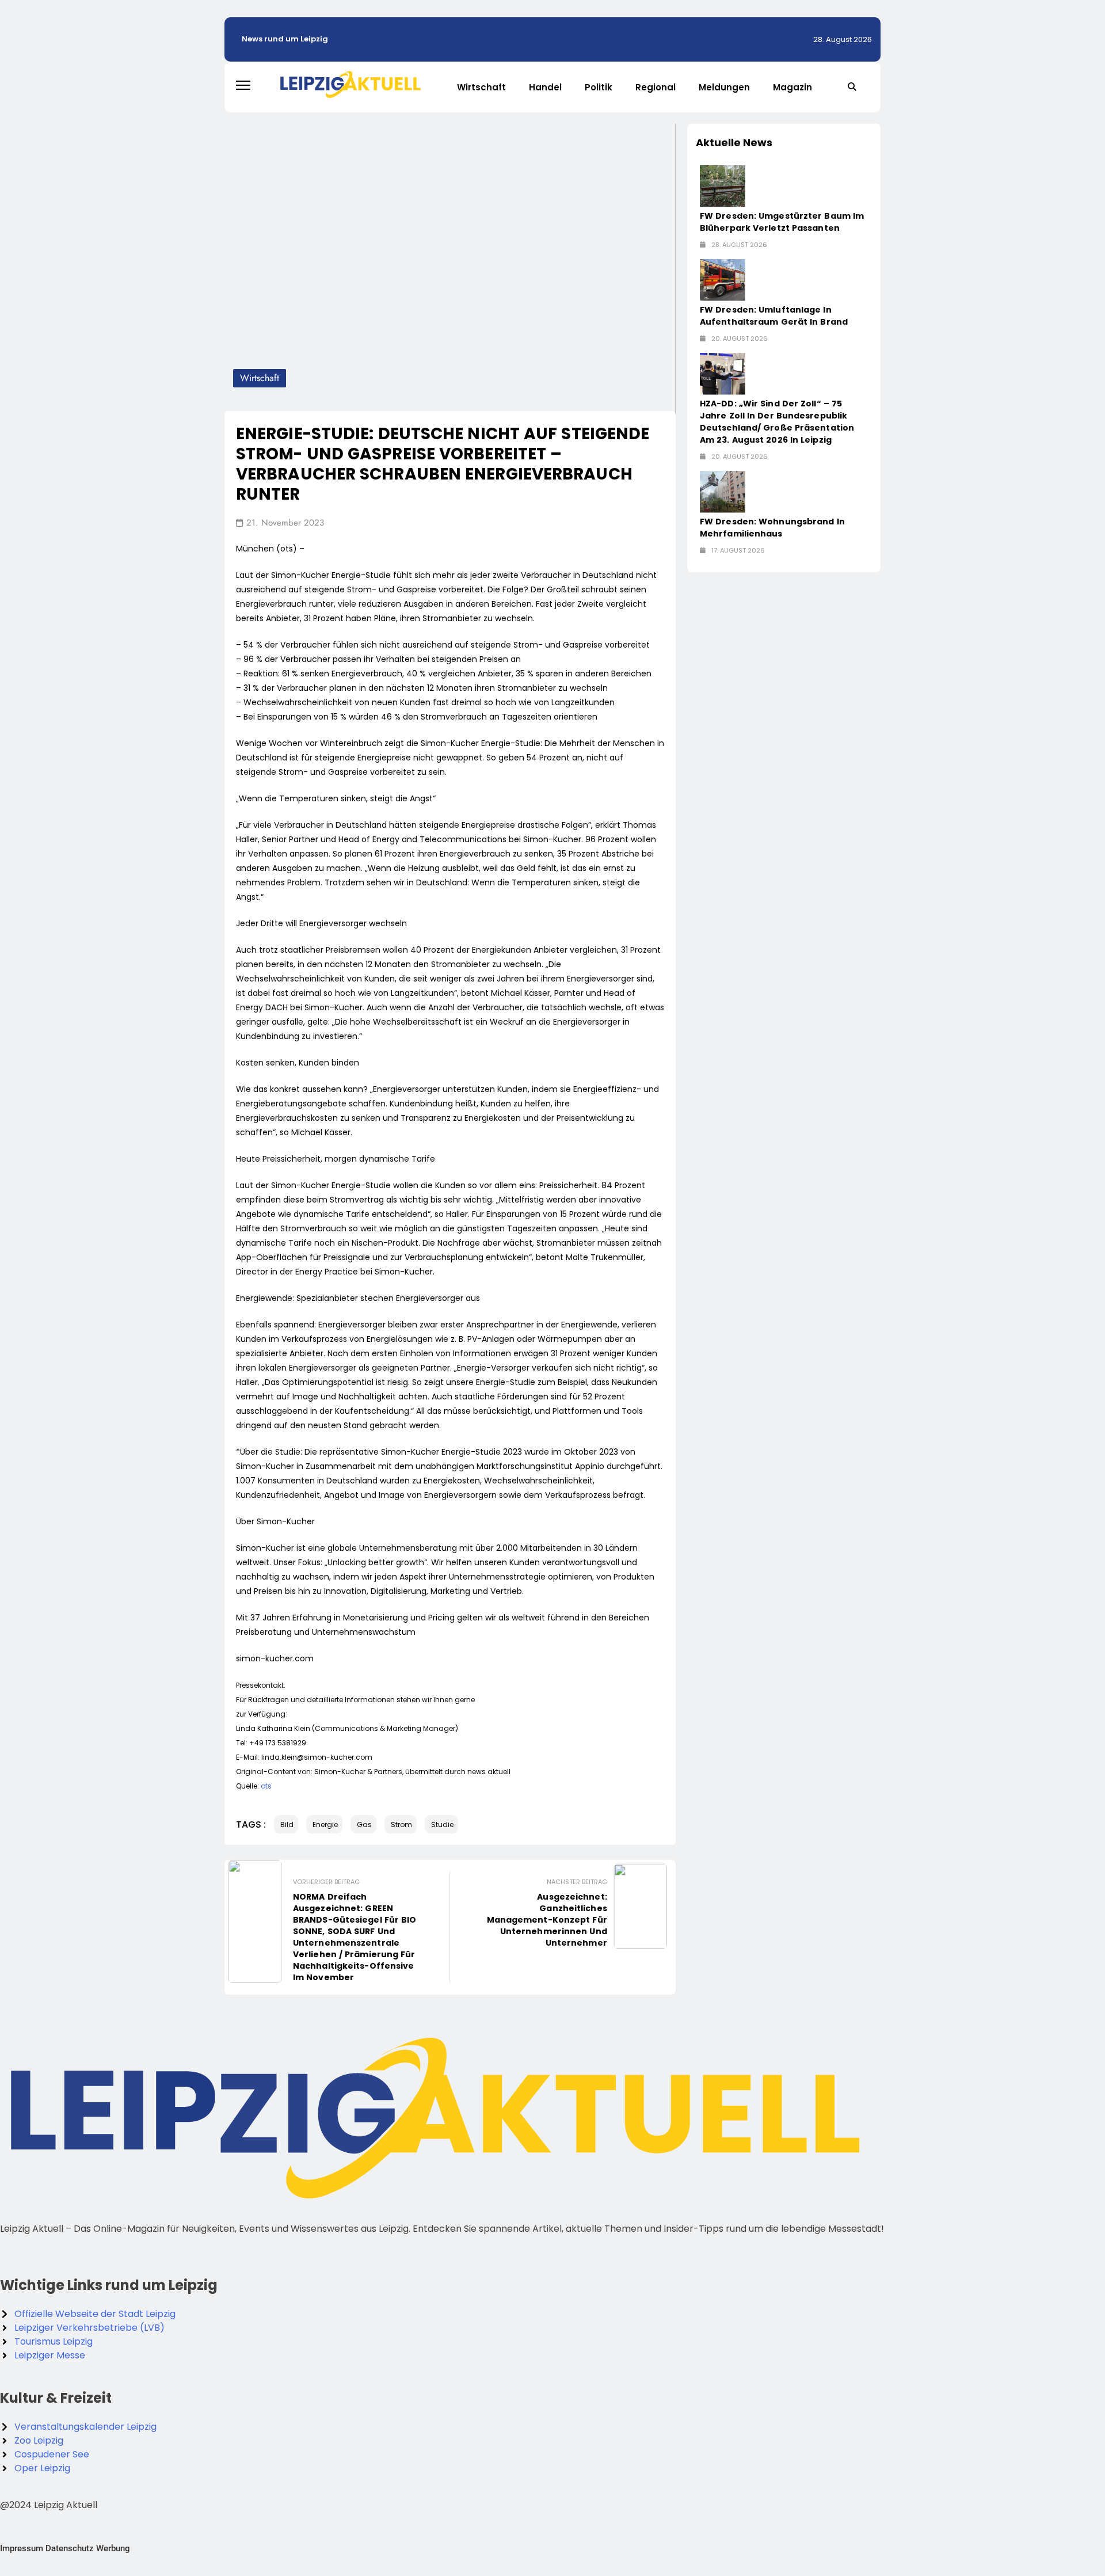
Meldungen (724, 87)
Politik (599, 87)
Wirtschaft (481, 87)
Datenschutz (70, 2548)
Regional (656, 87)
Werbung (113, 2548)
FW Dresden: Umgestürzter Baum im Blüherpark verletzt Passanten (782, 222)
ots (266, 1786)
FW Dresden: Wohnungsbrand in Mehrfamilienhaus (772, 528)
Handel (545, 87)
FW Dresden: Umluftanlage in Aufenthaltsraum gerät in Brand (774, 316)
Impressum (22, 2548)
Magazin (792, 87)
